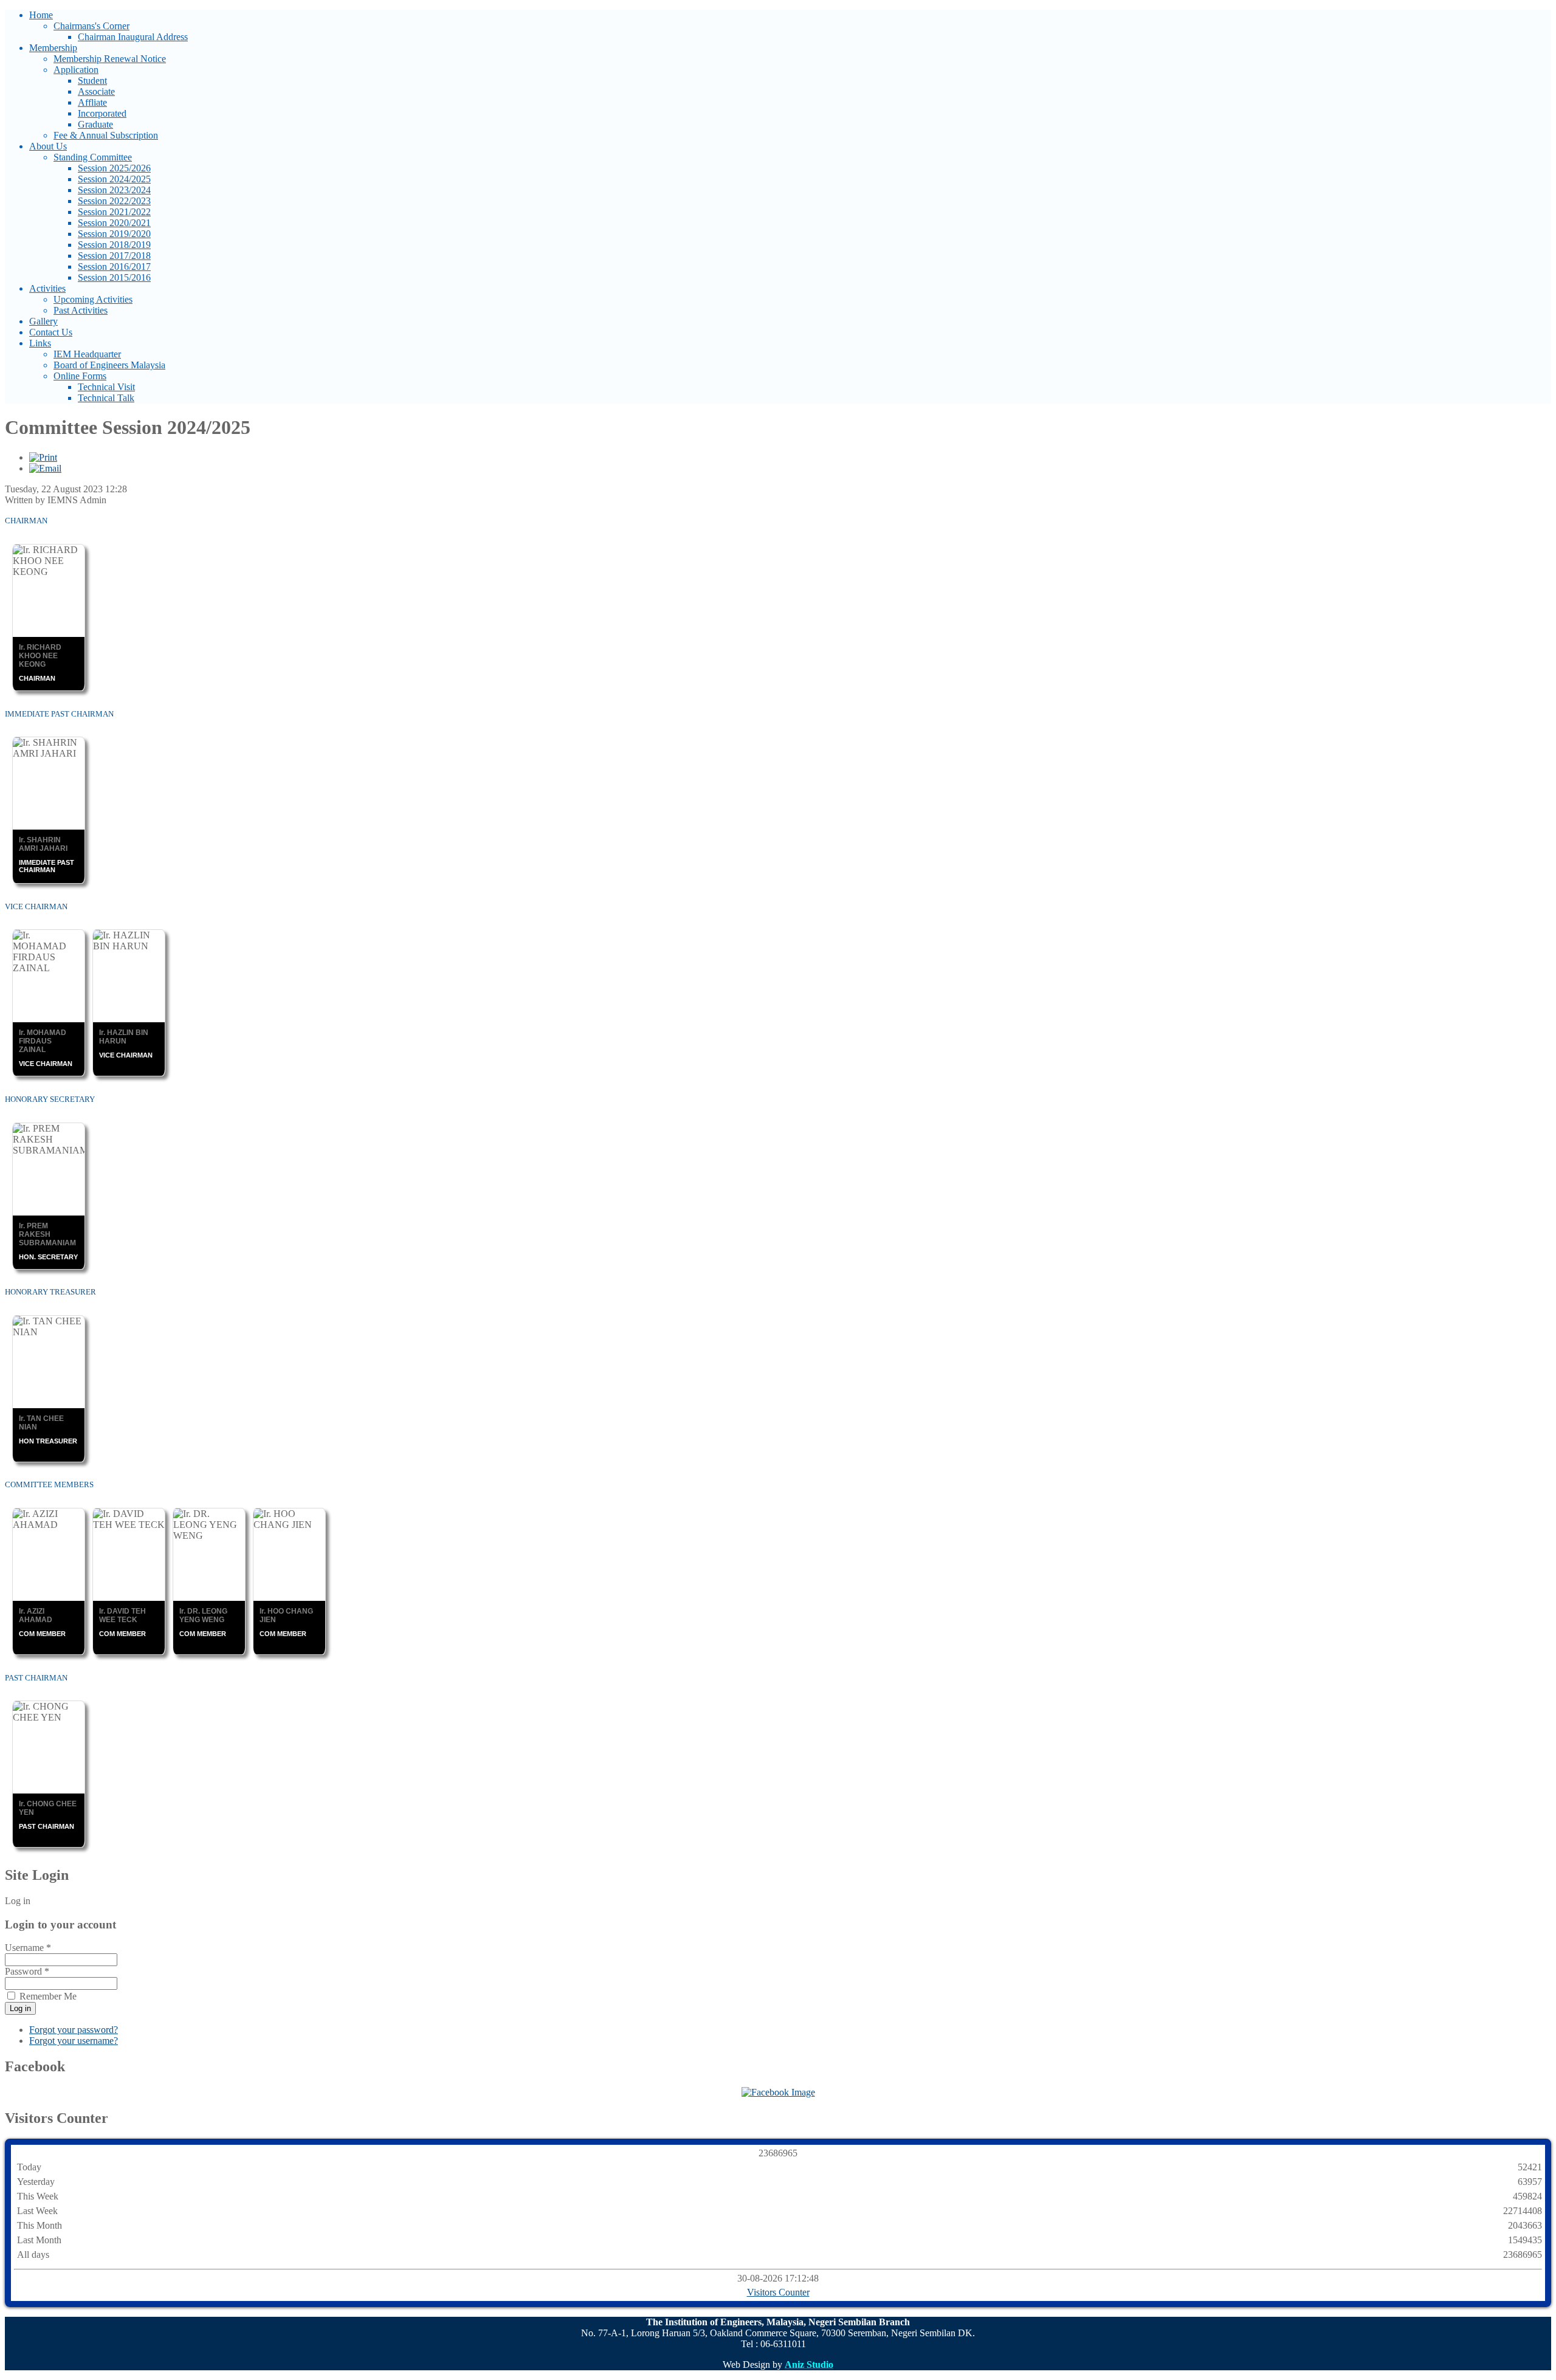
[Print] (43, 457)
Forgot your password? (74, 2030)
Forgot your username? (74, 2041)
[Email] (45, 468)
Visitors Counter (778, 2292)
